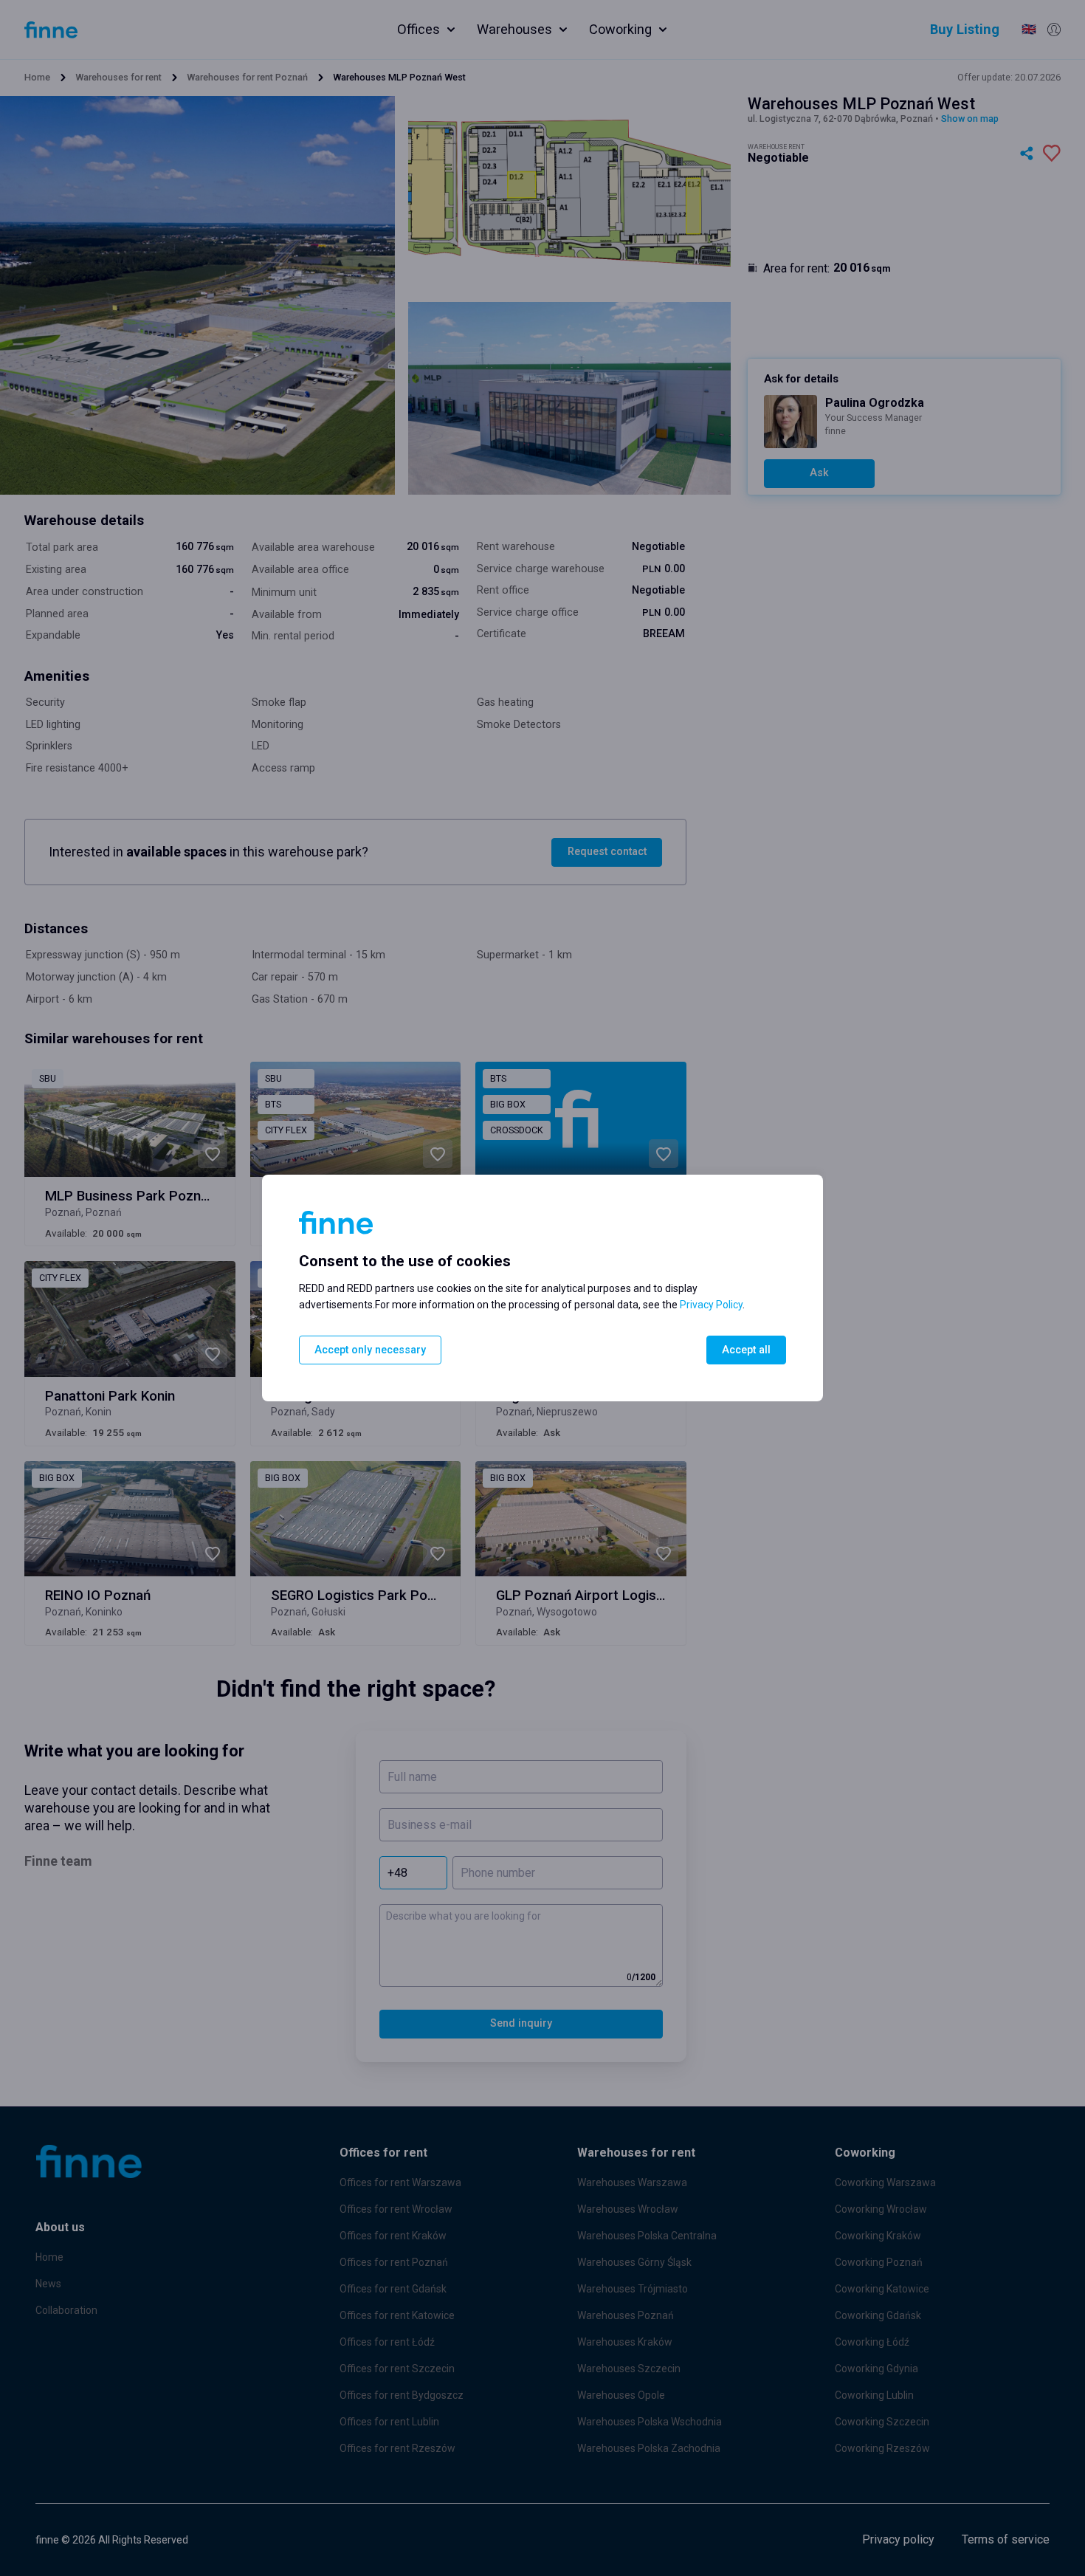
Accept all (746, 1350)
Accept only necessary (370, 1350)
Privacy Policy (711, 1305)
